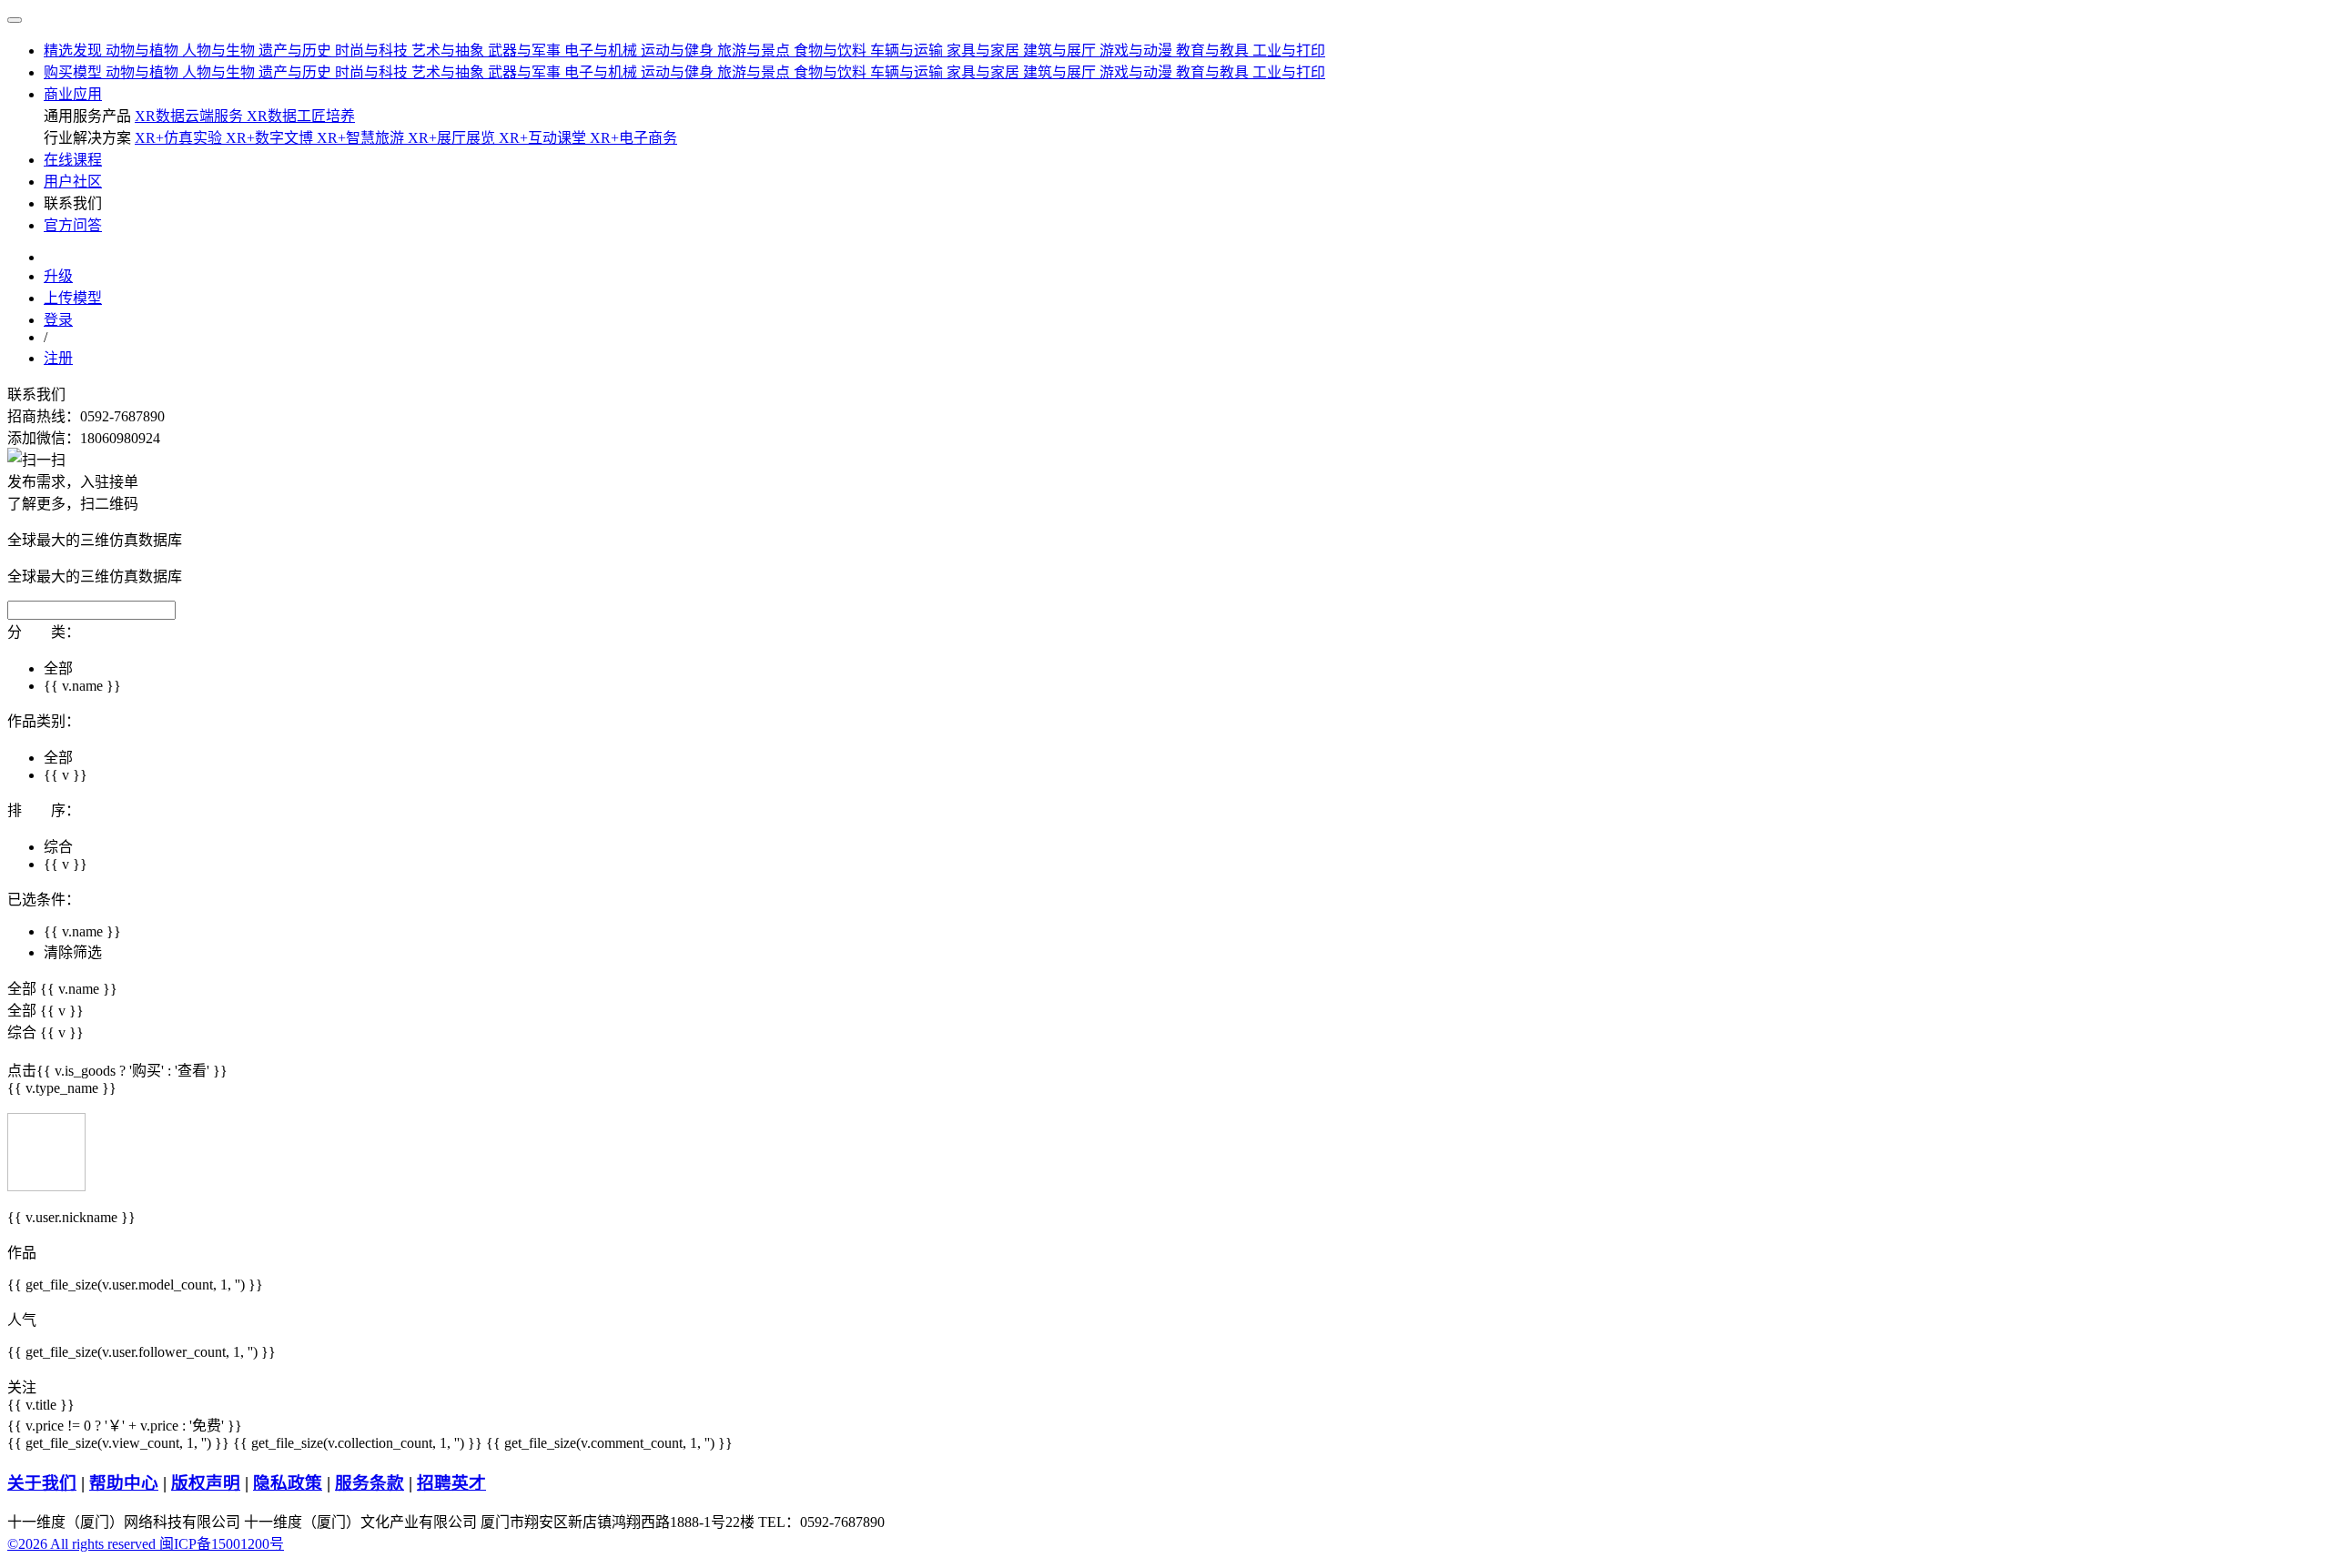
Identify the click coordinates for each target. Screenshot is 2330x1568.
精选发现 (75, 51)
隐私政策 (288, 1483)
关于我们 (42, 1483)
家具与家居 (985, 51)
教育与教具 (1214, 51)
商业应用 (73, 94)
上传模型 (73, 298)
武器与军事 (526, 51)
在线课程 (73, 160)
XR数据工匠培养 (301, 116)
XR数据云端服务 (191, 116)
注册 (58, 358)
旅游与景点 (755, 51)
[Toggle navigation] (15, 20)
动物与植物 (144, 51)
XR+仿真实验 (180, 138)
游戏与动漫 (1138, 51)
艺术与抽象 (450, 51)
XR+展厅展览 (453, 138)
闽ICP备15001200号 (222, 1544)
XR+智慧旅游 (362, 138)
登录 (58, 320)
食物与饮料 (832, 51)
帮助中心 (124, 1483)
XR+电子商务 (633, 138)
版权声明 (206, 1483)
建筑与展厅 (1061, 51)
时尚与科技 (373, 51)
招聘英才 (451, 1483)
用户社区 (73, 182)
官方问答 (73, 225)
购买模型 (75, 72)
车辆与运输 (908, 51)
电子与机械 (603, 51)
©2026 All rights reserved (83, 1544)
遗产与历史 (297, 51)
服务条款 (370, 1483)
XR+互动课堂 (544, 138)
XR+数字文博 (271, 138)
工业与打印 (1289, 51)
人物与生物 (220, 51)
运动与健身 (679, 51)
